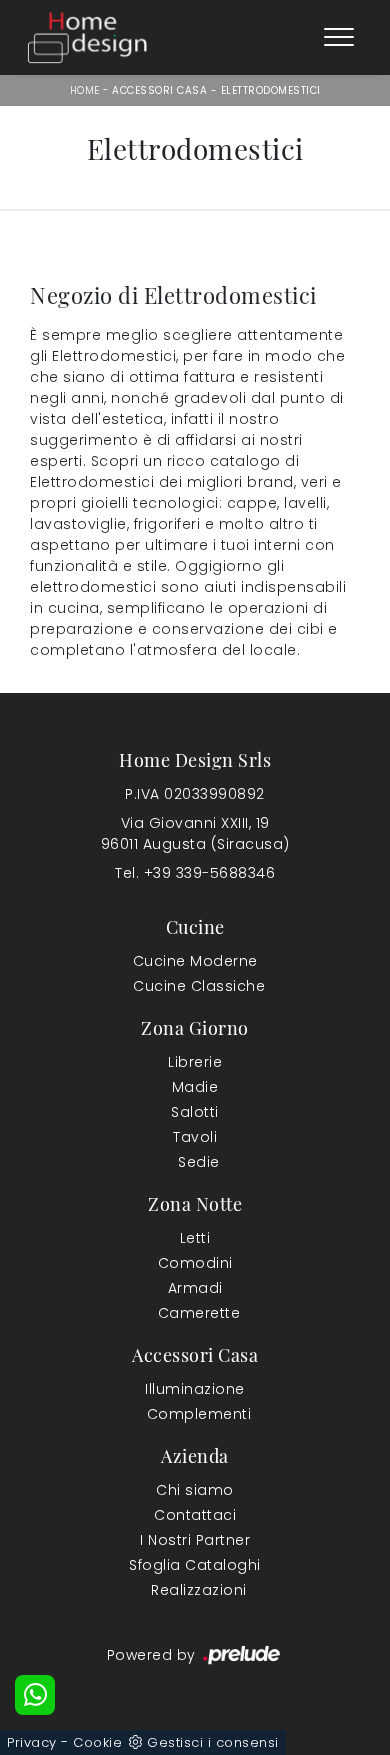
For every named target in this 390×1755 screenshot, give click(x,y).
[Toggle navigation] (339, 38)
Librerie (195, 1062)
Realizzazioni (199, 1590)
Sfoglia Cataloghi (195, 1565)
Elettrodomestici (271, 90)
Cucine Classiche (199, 986)
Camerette (199, 1313)
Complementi (199, 1414)
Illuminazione (195, 1389)
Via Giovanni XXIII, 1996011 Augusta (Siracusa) (195, 833)
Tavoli (195, 1137)
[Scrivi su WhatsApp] (35, 1695)
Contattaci (195, 1515)
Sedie (199, 1162)
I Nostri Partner (195, 1540)
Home (85, 90)
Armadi (195, 1288)
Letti (195, 1238)
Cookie (97, 1742)
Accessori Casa (159, 90)
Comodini (195, 1263)
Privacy (32, 1742)
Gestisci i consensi (213, 1742)
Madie (195, 1087)
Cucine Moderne (195, 961)
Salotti (195, 1112)
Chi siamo (195, 1490)
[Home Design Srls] (87, 37)
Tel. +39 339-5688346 (195, 873)
